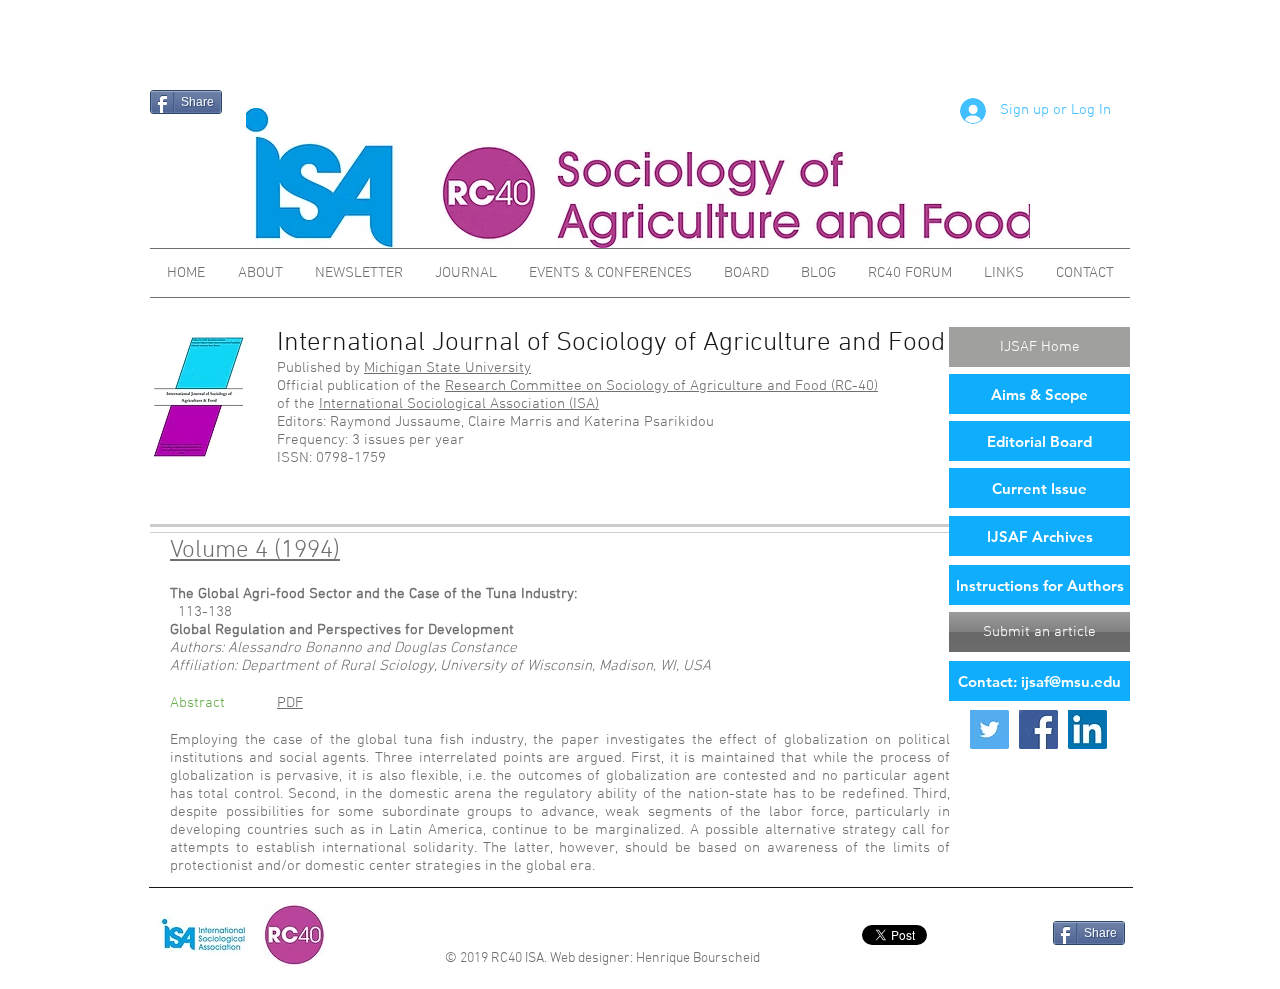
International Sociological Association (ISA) (459, 404)
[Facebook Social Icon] (1038, 729)
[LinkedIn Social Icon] (1087, 729)
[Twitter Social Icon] (989, 729)
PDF (290, 703)
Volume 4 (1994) (255, 551)
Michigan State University (447, 368)
